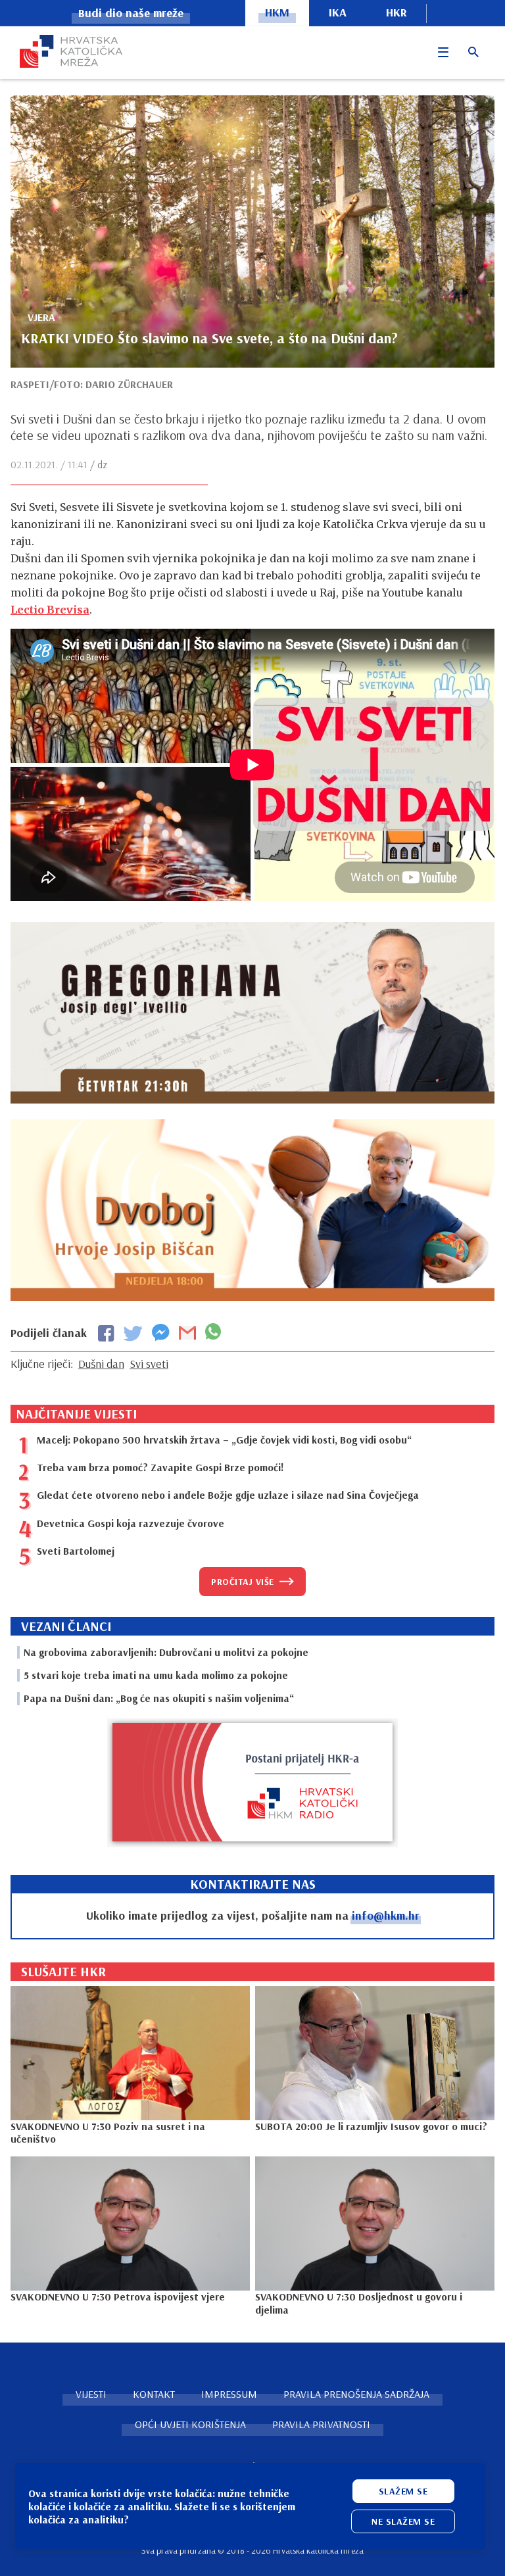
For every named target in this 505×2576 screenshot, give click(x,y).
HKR (397, 12)
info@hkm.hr (386, 1915)
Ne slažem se (403, 2521)
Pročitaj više (243, 1582)
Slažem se (403, 2491)
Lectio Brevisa (50, 610)
